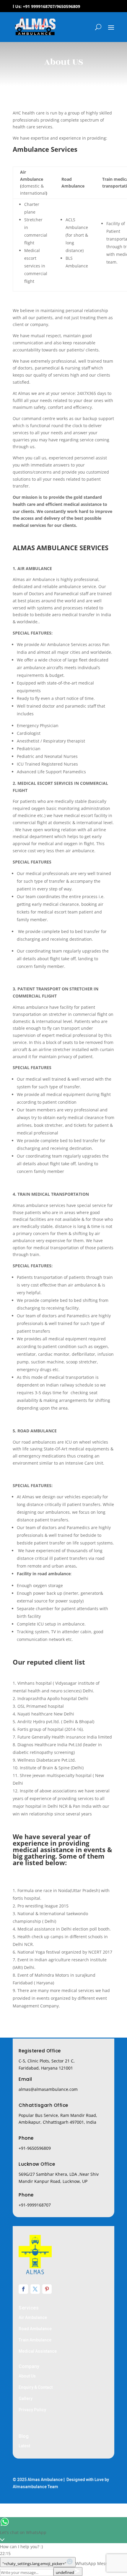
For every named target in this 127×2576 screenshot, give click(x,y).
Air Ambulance (33, 2317)
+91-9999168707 (35, 2205)
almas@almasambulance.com (48, 2089)
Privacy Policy (32, 2410)
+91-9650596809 (35, 2148)
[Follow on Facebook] (23, 2289)
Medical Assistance (38, 2351)
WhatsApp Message (95, 2563)
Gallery (26, 2399)
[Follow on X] (35, 2289)
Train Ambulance (35, 2340)
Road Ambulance (35, 2329)
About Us (27, 2376)
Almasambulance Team (35, 2487)
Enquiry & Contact (36, 2387)
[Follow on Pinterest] (47, 2289)
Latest (24, 2446)
